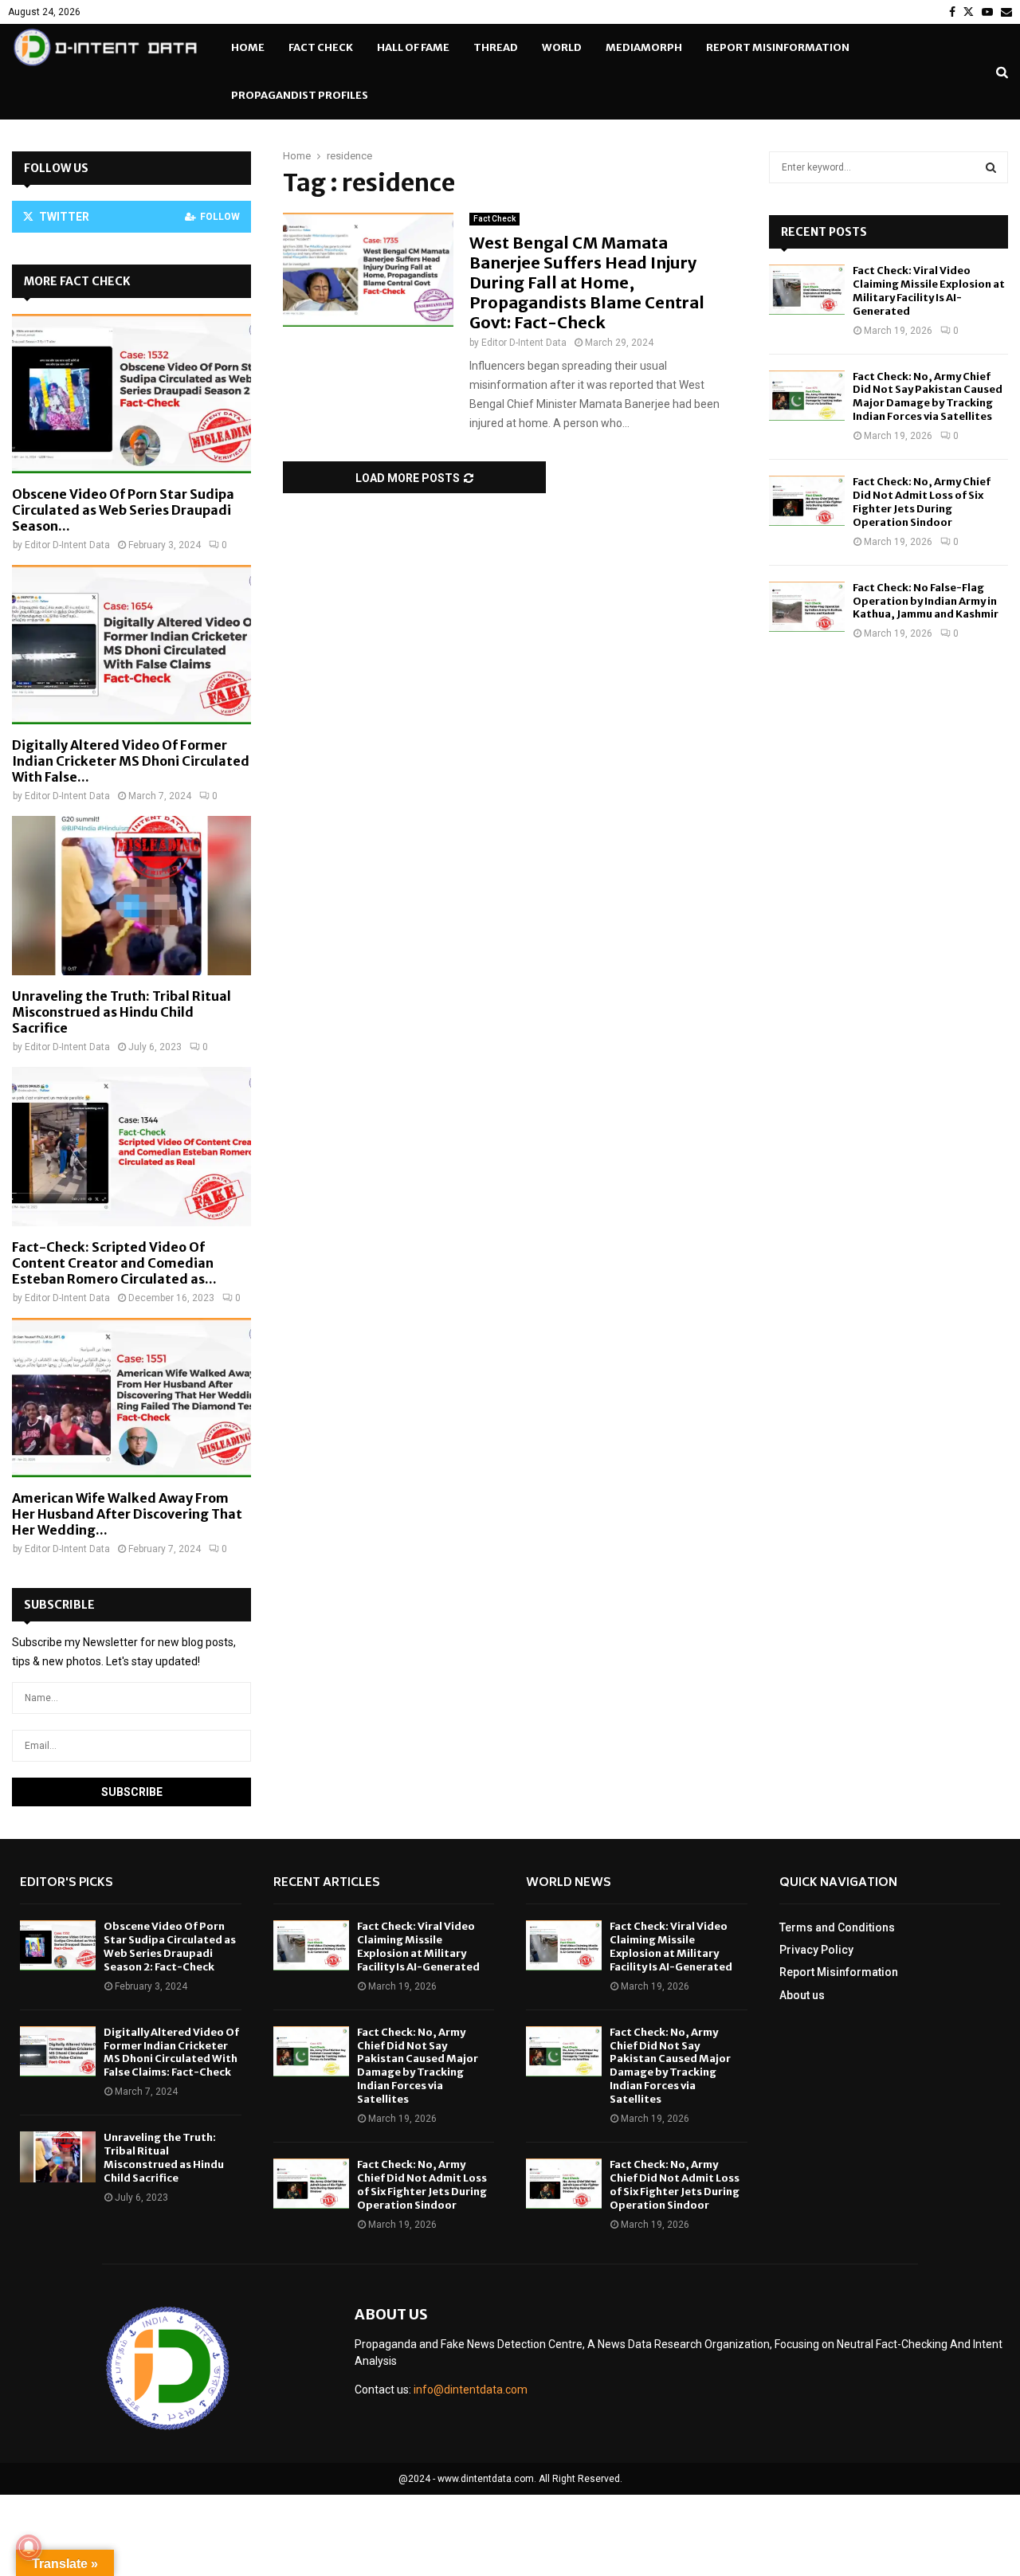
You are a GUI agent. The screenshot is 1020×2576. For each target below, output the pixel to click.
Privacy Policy (816, 1950)
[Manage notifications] (29, 2547)
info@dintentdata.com (471, 2390)
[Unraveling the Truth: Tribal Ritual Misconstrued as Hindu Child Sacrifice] (131, 896)
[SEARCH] (991, 167)
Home (248, 47)
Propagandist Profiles (300, 95)
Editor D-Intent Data (524, 343)
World (562, 47)
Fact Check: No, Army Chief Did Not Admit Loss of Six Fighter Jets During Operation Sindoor (922, 502)
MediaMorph (644, 47)
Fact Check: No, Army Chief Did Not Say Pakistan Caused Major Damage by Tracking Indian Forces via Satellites (928, 397)
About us (802, 1995)
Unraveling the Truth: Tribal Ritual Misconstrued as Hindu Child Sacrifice (122, 1012)
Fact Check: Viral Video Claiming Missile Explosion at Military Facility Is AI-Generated (929, 291)
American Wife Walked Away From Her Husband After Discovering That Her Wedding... (127, 1514)
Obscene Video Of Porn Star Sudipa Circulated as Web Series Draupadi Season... (123, 510)
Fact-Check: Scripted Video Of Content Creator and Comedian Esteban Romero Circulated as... (114, 1263)
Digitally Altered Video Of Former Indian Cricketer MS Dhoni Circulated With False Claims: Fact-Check (171, 2053)
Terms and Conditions (837, 1927)
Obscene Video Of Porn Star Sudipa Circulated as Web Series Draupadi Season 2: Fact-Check (170, 1947)
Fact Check (321, 47)
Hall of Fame (413, 47)
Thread (496, 47)
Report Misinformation (778, 47)
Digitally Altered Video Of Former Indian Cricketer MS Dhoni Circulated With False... (131, 761)
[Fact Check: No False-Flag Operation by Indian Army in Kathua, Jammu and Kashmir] (807, 607)
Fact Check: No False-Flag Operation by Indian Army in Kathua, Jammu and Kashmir (926, 601)
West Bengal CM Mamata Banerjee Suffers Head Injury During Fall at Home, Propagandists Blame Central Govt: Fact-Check (587, 282)
